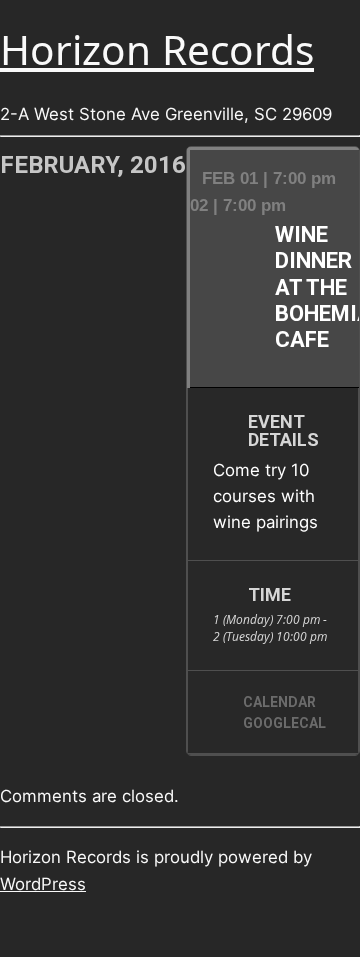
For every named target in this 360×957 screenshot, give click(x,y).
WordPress (43, 884)
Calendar (279, 702)
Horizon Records (157, 49)
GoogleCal (284, 723)
